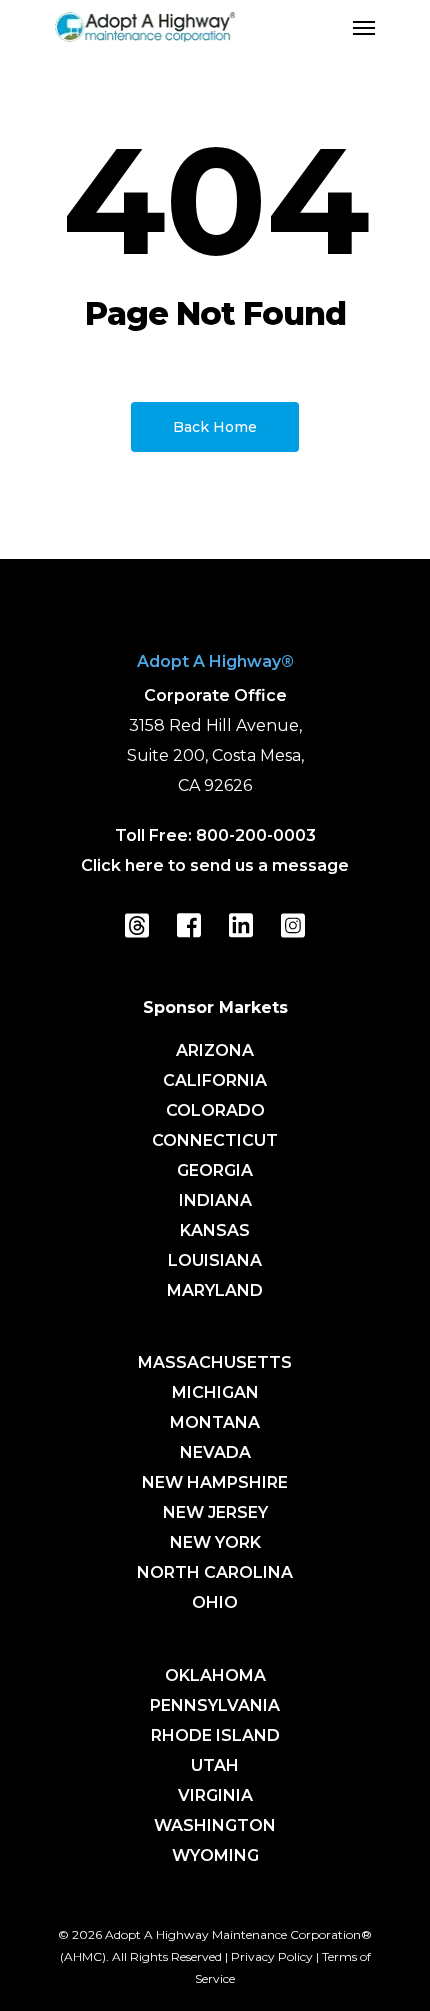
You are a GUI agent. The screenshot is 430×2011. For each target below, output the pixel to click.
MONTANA (215, 1422)
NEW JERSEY (215, 1512)
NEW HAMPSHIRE (215, 1482)
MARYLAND (215, 1290)
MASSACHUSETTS (215, 1362)
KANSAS (215, 1230)
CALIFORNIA (215, 1080)
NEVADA (215, 1452)
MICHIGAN (215, 1392)
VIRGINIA (215, 1795)
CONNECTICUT (215, 1140)
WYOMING (215, 1855)
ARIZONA (215, 1050)
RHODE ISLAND (215, 1735)
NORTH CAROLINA (215, 1572)
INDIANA (215, 1200)
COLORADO (215, 1110)
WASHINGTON (215, 1825)
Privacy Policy (272, 1956)
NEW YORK (215, 1542)
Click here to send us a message (215, 865)
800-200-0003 (256, 835)
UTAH (215, 1765)
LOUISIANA (215, 1260)
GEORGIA (215, 1170)
